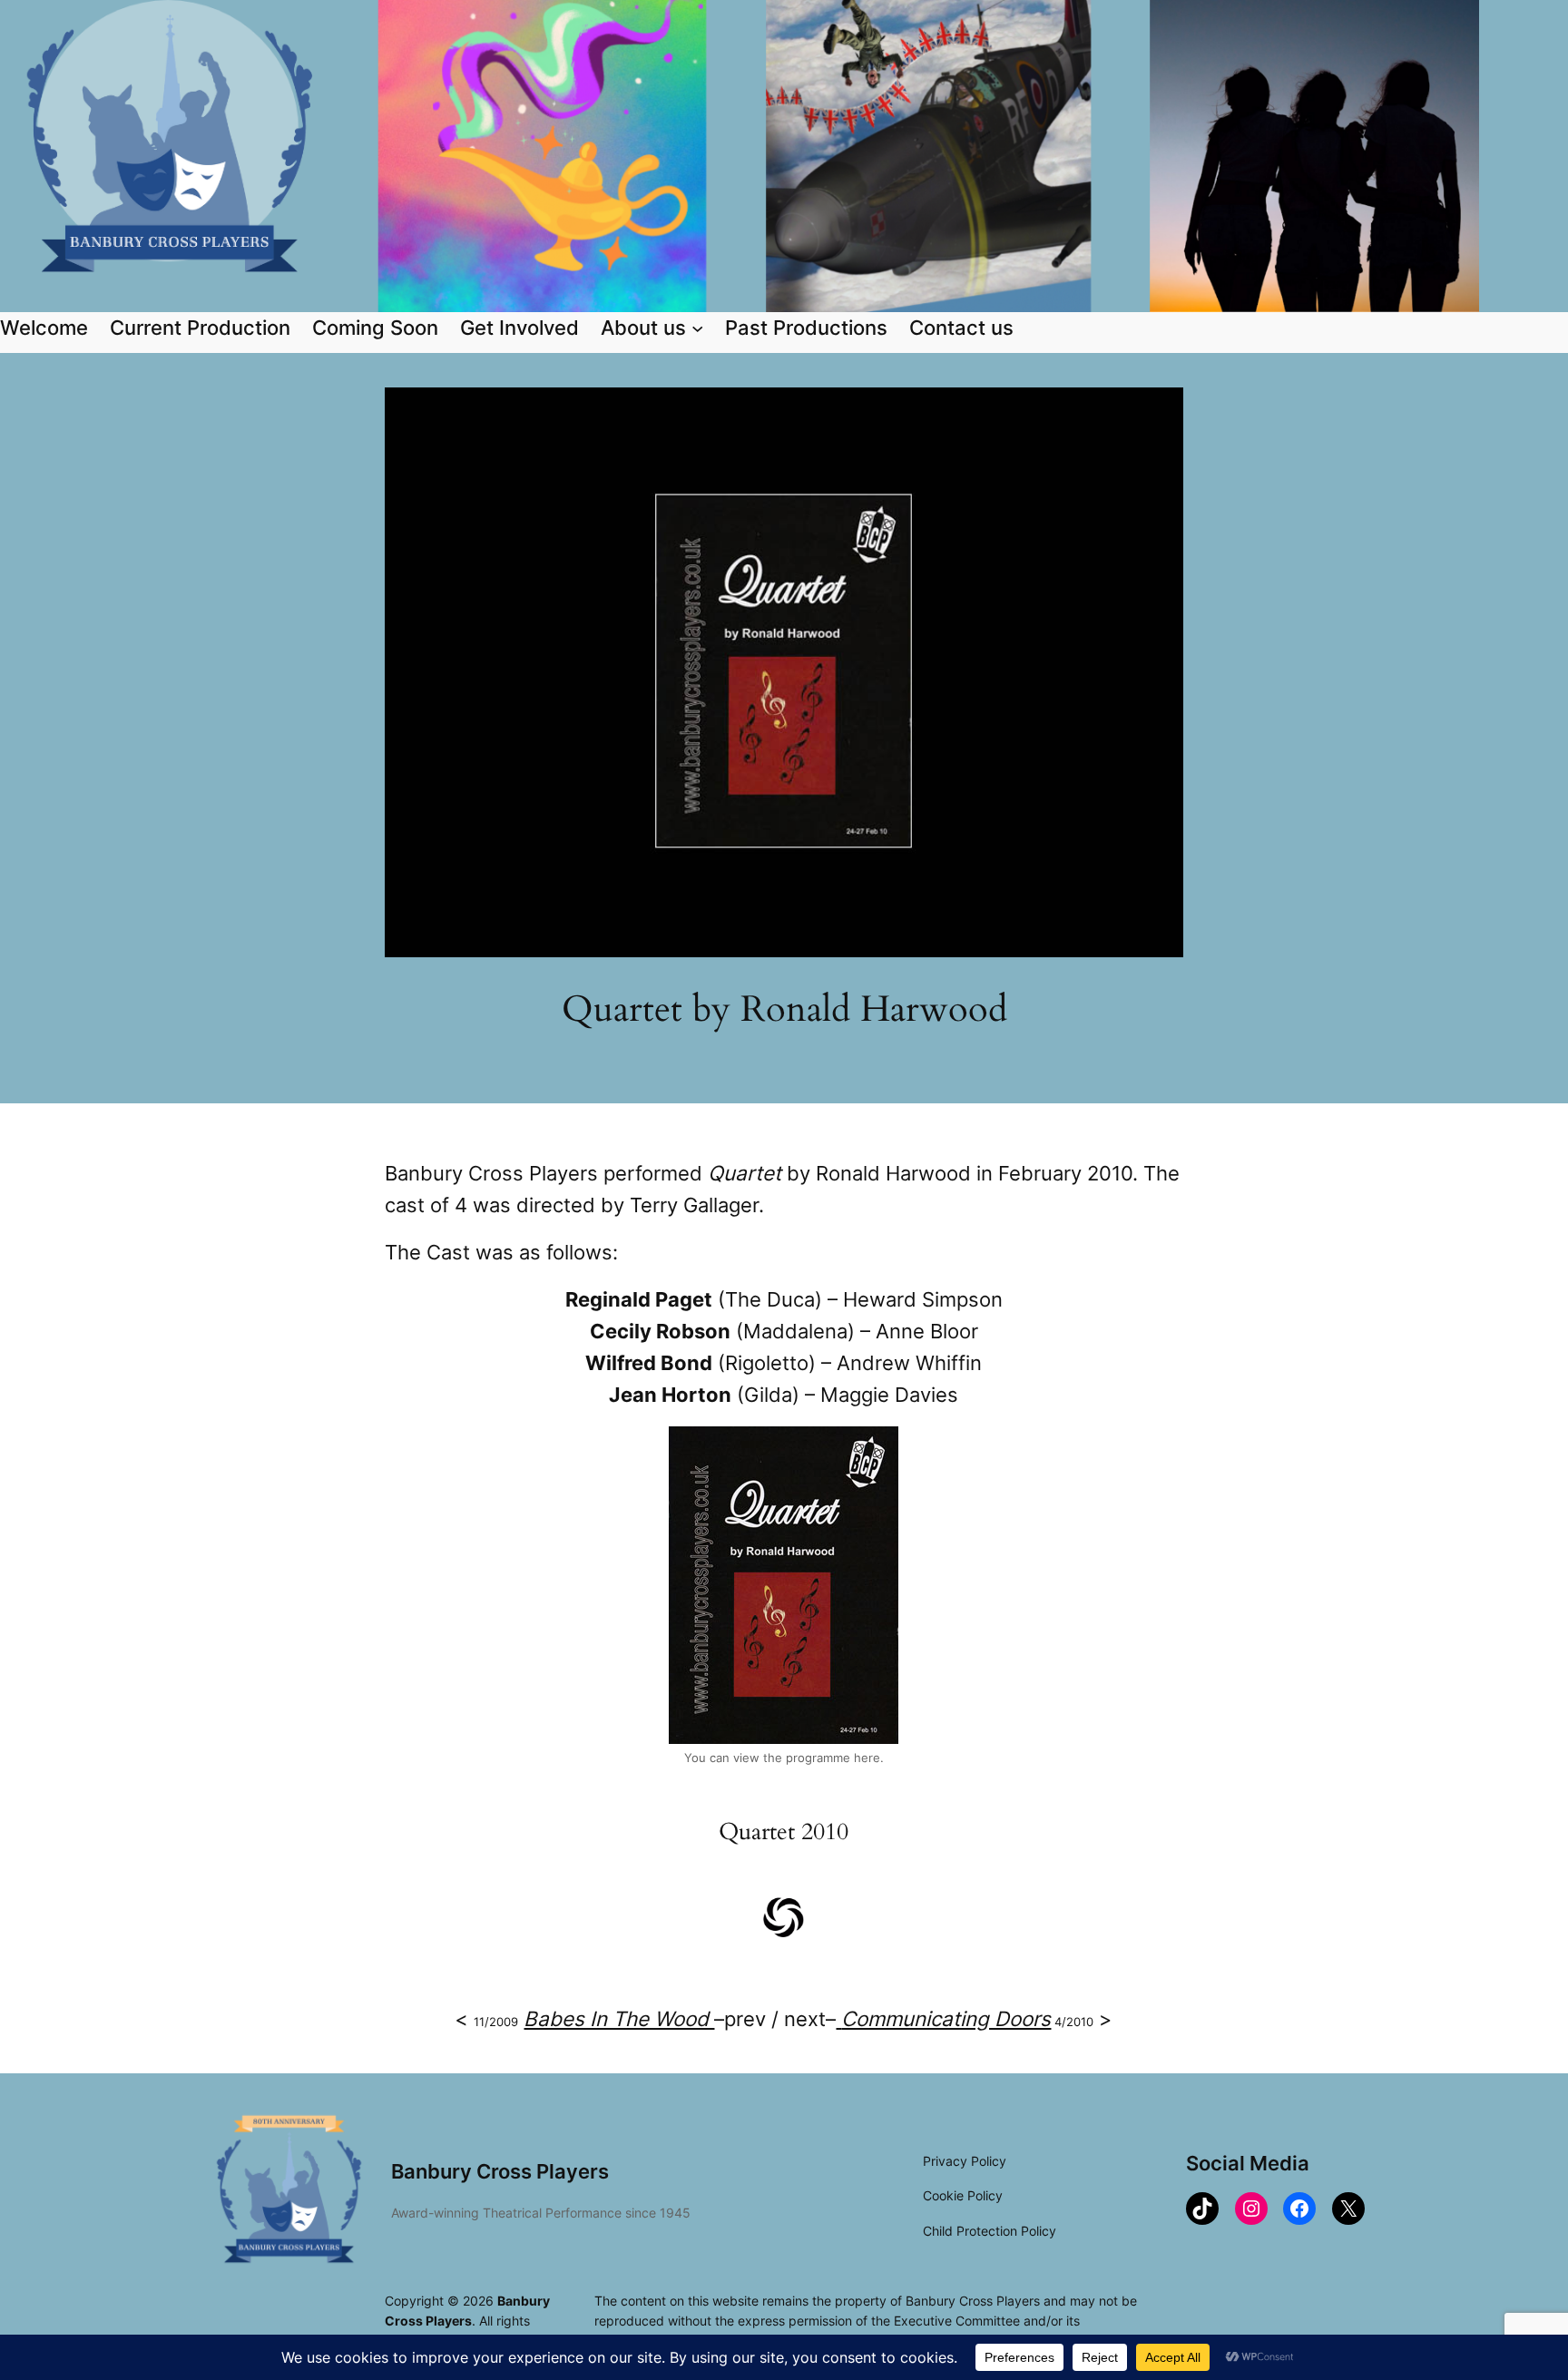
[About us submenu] (697, 327)
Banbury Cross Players (500, 2171)
